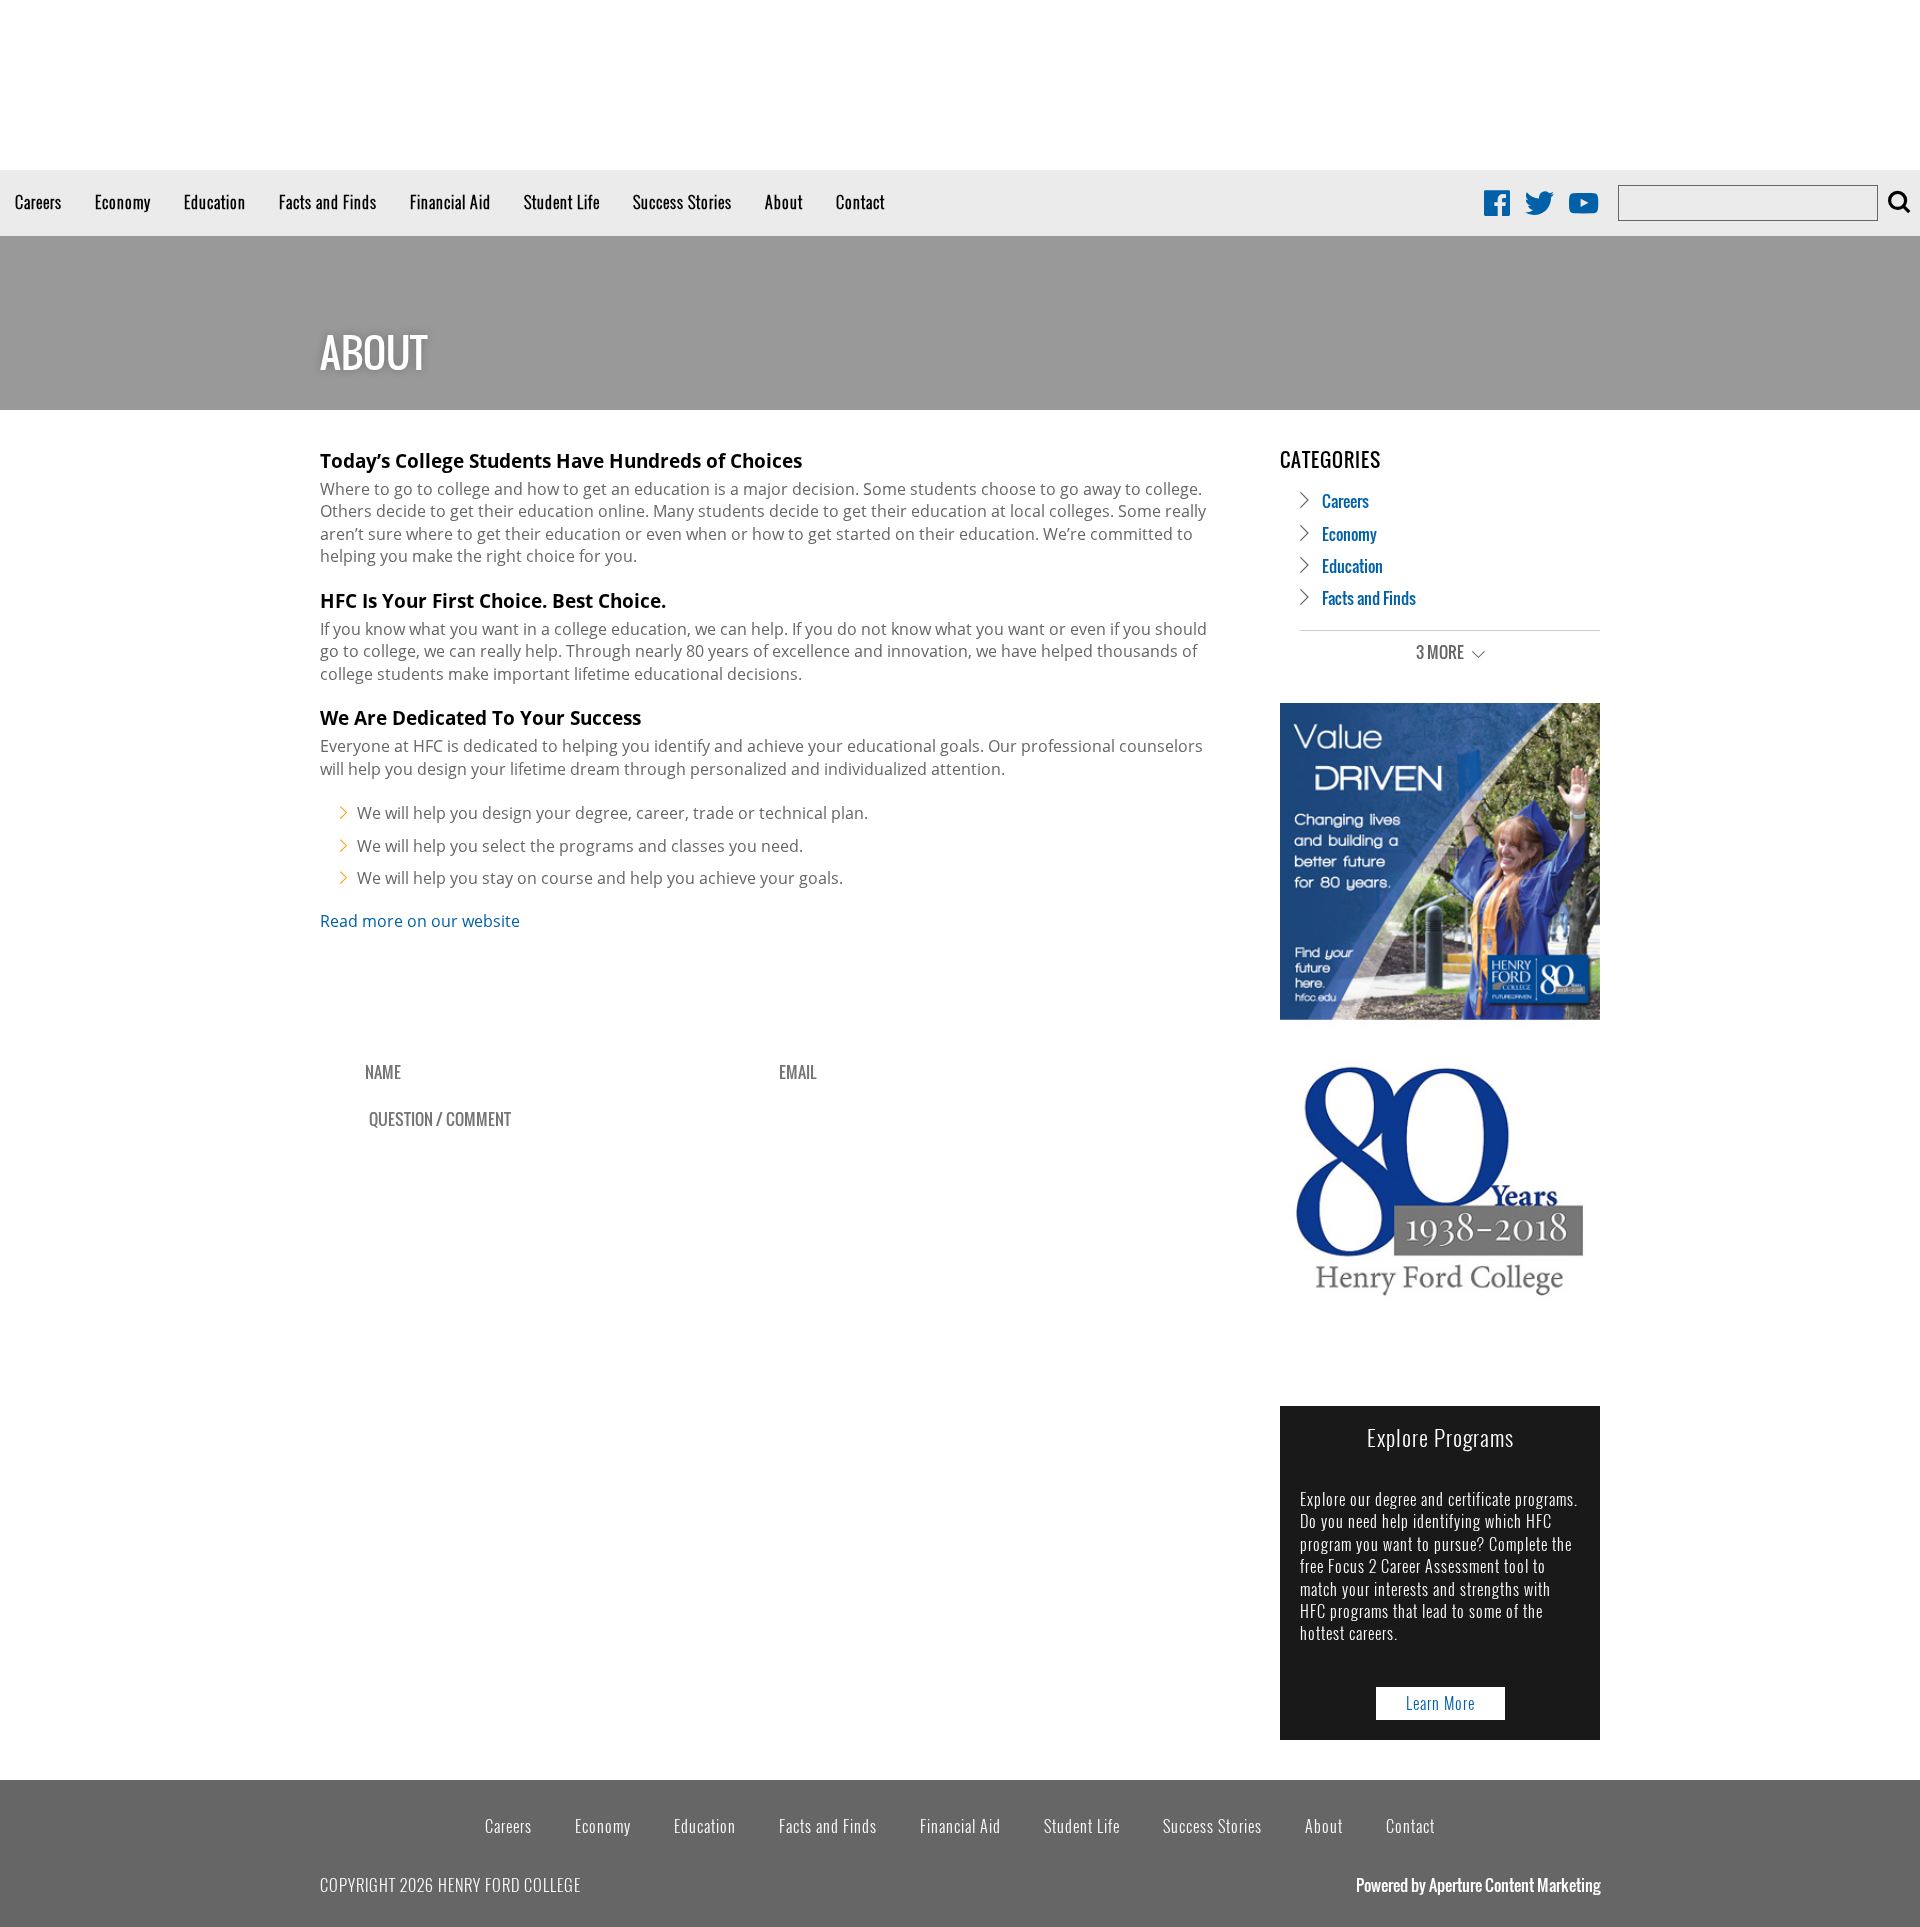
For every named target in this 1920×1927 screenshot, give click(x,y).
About (784, 202)
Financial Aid (450, 202)
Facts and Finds (328, 202)
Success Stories (682, 202)
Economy (123, 202)
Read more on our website (420, 921)
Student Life (562, 202)
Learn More (1440, 1703)
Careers (38, 202)
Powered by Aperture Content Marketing (1478, 1885)
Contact (860, 202)
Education (215, 202)
